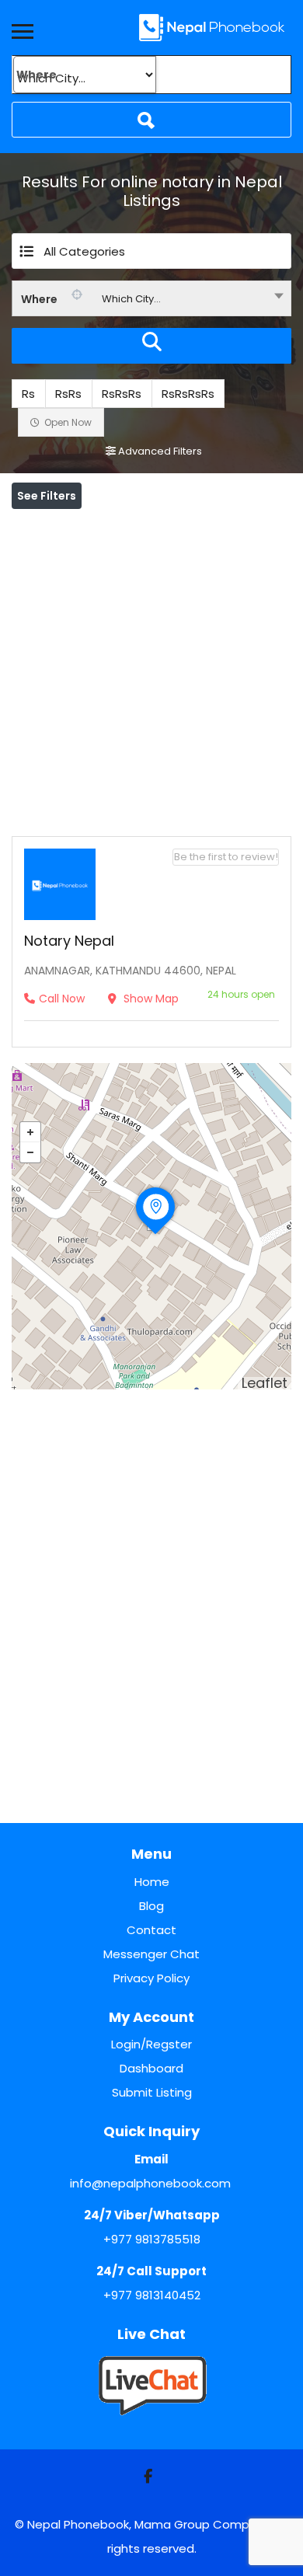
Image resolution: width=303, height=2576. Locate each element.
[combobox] (151, 298)
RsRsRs (122, 394)
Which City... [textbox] (131, 299)
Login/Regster (151, 2044)
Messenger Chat (151, 1954)
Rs (28, 394)
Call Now (62, 999)
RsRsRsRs (188, 394)
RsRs (68, 394)
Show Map (150, 999)
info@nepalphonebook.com (150, 2183)
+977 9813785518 (152, 2239)
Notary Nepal (69, 941)
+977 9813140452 (152, 2295)
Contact (151, 1930)
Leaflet (265, 1383)
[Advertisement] (151, 669)
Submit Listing (152, 2092)
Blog (151, 1906)
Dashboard (151, 2068)
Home (152, 1882)
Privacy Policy (151, 1978)
